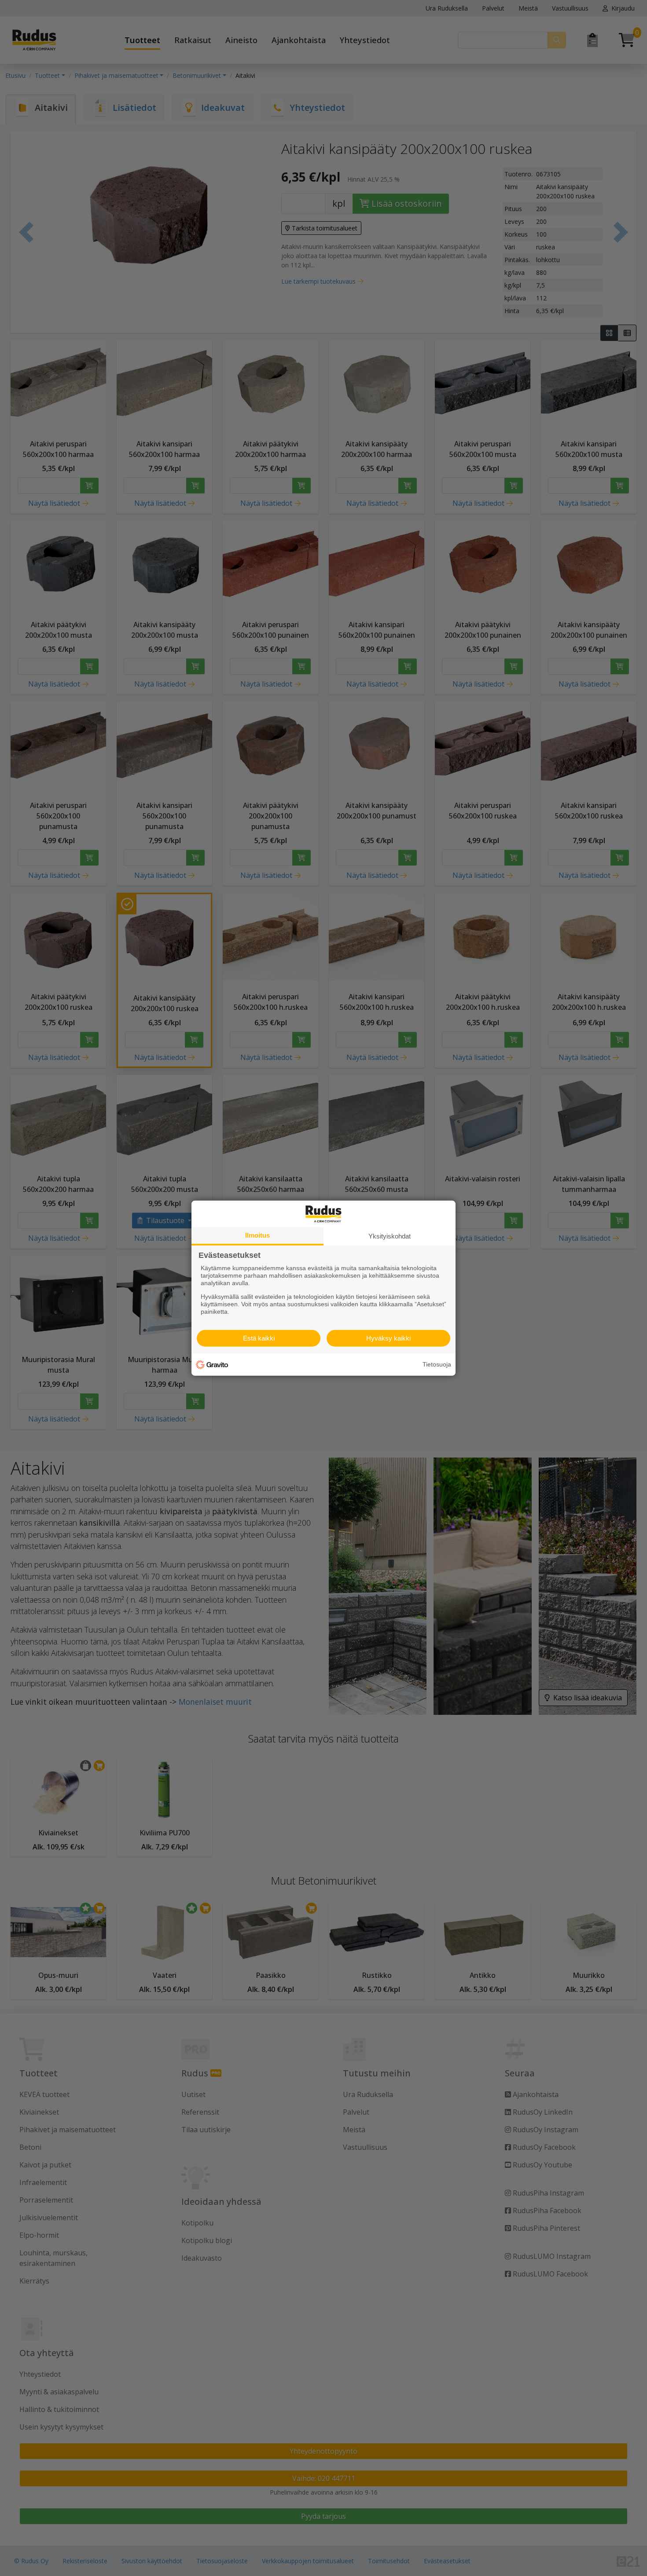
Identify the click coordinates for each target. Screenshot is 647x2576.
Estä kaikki (259, 1338)
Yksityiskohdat (390, 1236)
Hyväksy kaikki (388, 1338)
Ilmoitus (257, 1235)
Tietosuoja (437, 1364)
